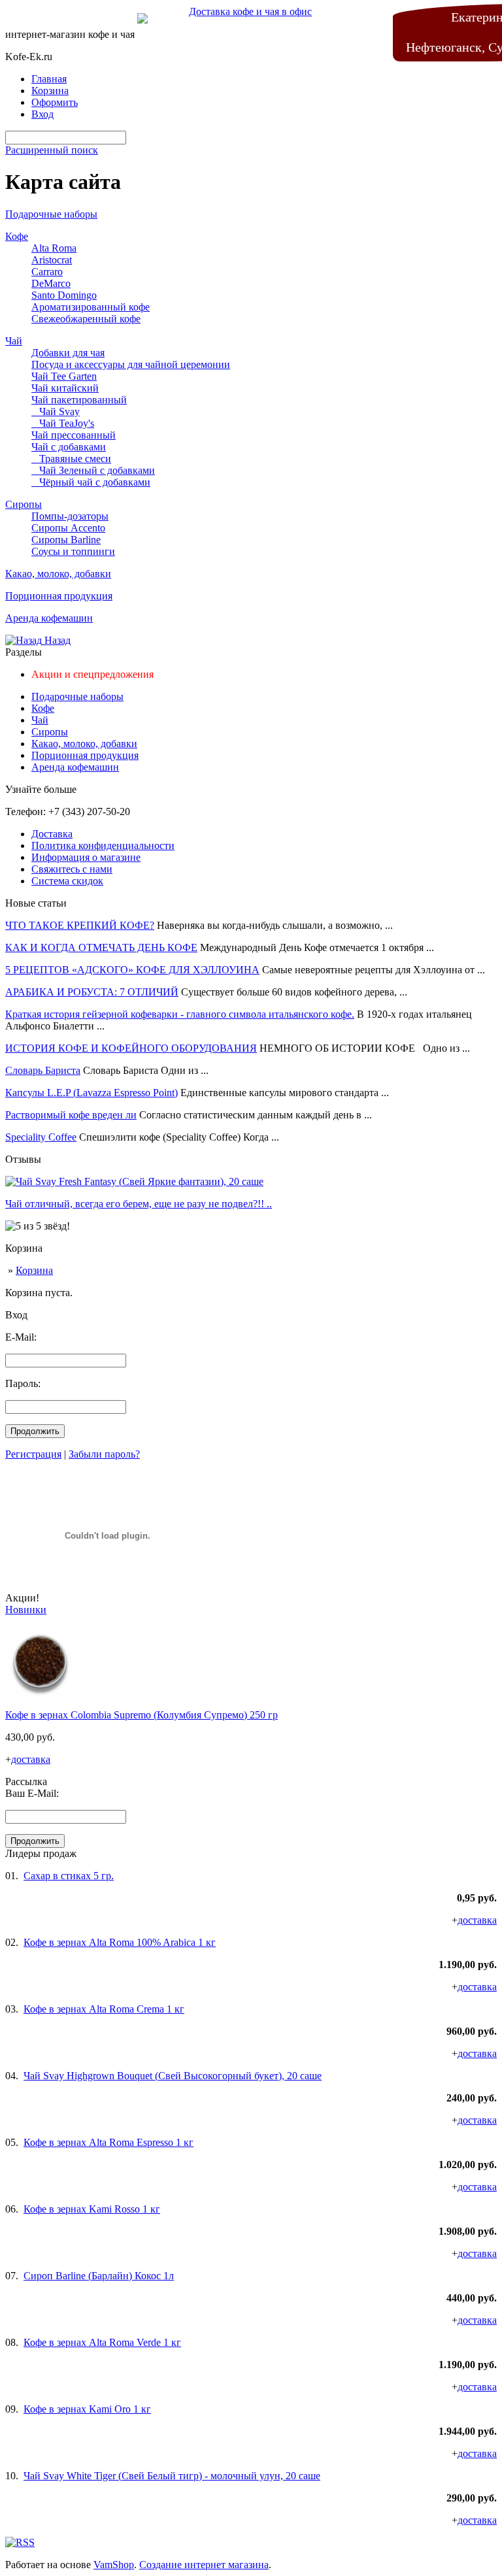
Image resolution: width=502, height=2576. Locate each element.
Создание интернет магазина (204, 2565)
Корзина (34, 1270)
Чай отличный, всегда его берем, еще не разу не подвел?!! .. (139, 1204)
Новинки (26, 1610)
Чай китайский (65, 388)
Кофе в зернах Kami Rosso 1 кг (92, 2209)
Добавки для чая (68, 353)
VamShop (114, 2565)
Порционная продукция (59, 596)
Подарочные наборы (51, 214)
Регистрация (33, 1454)
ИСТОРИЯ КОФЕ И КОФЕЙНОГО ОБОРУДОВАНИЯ (131, 1048)
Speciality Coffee (41, 1137)
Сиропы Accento (68, 528)
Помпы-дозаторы (70, 516)
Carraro (47, 272)
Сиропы (24, 504)
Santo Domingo (64, 295)
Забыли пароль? (104, 1454)
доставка (31, 1759)
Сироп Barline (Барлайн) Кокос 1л (99, 2276)
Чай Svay (56, 411)
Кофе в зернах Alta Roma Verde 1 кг (102, 2342)
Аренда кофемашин (49, 618)
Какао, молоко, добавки (58, 574)
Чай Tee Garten (64, 376)
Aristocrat (52, 260)
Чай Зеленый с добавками (93, 470)
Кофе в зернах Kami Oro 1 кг (87, 2409)
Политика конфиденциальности (103, 845)
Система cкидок (67, 881)
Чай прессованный (74, 435)
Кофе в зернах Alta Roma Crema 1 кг (104, 2009)
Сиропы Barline (66, 540)
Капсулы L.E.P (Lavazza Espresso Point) (92, 1093)
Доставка (52, 834)
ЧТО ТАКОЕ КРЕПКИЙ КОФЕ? (80, 925)
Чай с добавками (69, 447)
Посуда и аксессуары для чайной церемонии (131, 364)
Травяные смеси (71, 459)
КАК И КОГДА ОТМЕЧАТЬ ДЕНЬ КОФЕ (101, 947)
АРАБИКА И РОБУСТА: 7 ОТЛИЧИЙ (92, 992)
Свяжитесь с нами (72, 869)
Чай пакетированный (79, 400)
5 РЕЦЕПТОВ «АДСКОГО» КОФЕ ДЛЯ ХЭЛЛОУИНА (132, 970)
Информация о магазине (86, 857)
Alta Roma (54, 248)
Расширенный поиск (52, 150)
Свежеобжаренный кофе (86, 319)
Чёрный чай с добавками (91, 482)
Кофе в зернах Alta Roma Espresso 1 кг (109, 2142)
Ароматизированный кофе (91, 307)
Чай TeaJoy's (63, 423)
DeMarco (51, 283)
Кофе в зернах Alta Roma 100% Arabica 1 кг (120, 1942)
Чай (14, 341)
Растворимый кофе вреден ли (71, 1115)
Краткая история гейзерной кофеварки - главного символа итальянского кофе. (180, 1014)
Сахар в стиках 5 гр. (69, 1876)
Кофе (17, 236)
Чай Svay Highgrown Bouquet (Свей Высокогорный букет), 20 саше (173, 2076)
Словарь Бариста (43, 1070)
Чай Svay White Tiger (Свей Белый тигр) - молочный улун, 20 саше (172, 2476)
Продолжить (35, 1431)
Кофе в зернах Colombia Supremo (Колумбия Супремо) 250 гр (142, 1715)
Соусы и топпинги (73, 551)
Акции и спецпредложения (92, 674)
